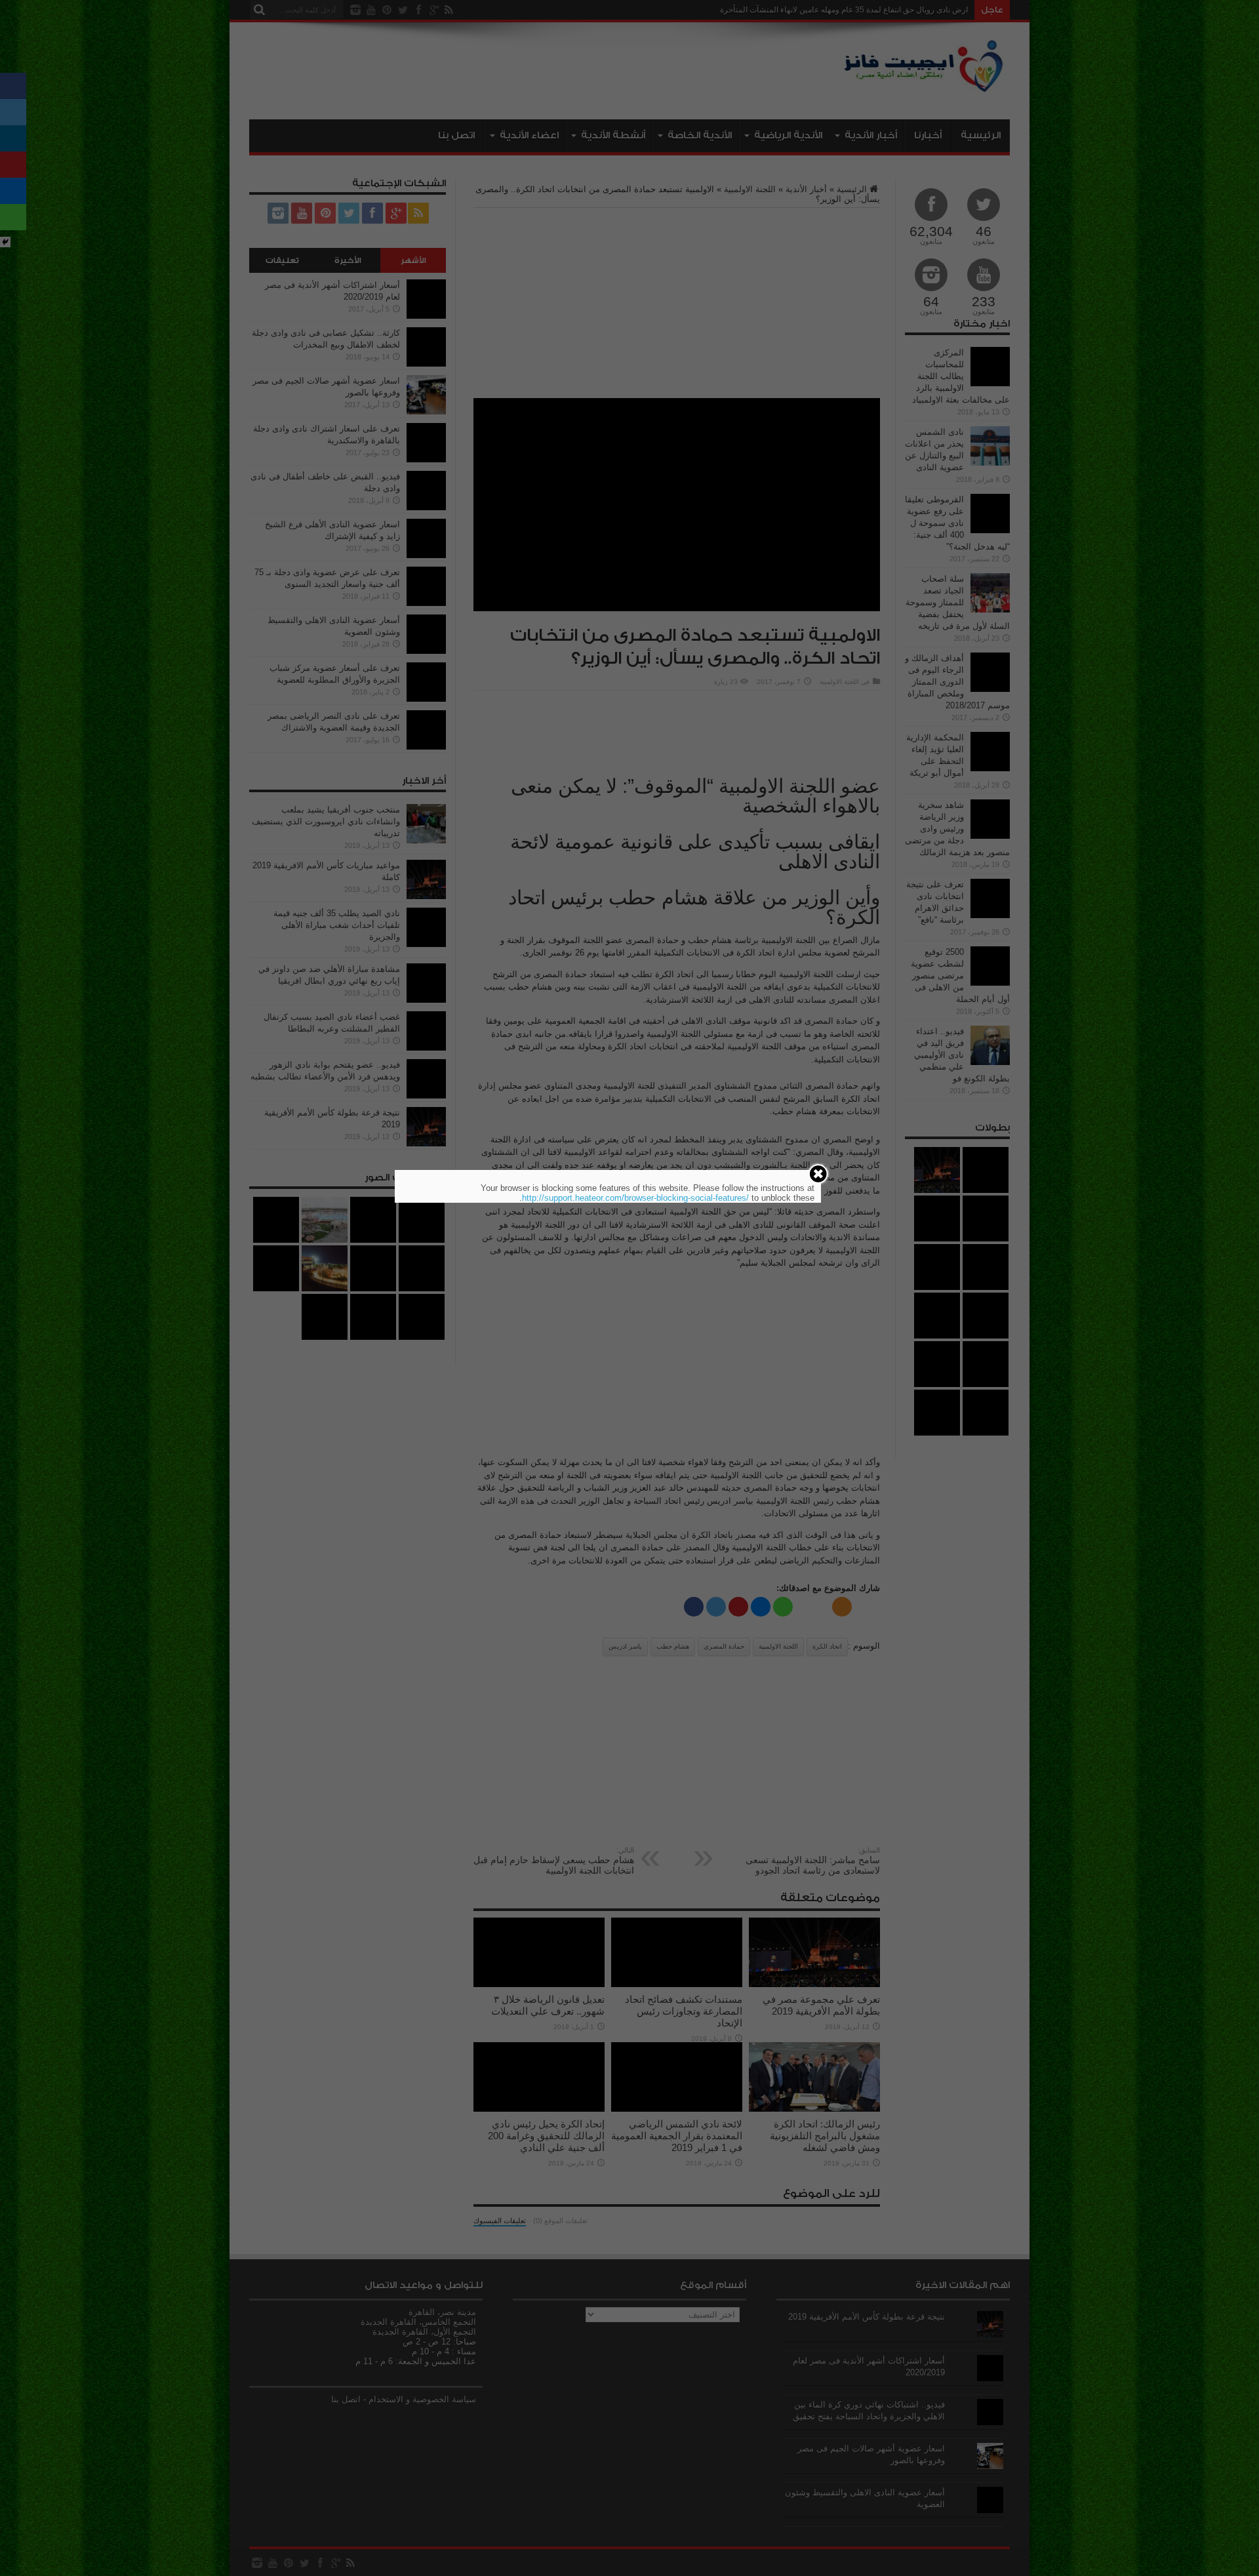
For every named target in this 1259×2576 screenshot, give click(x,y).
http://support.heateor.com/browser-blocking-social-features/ (635, 1198)
